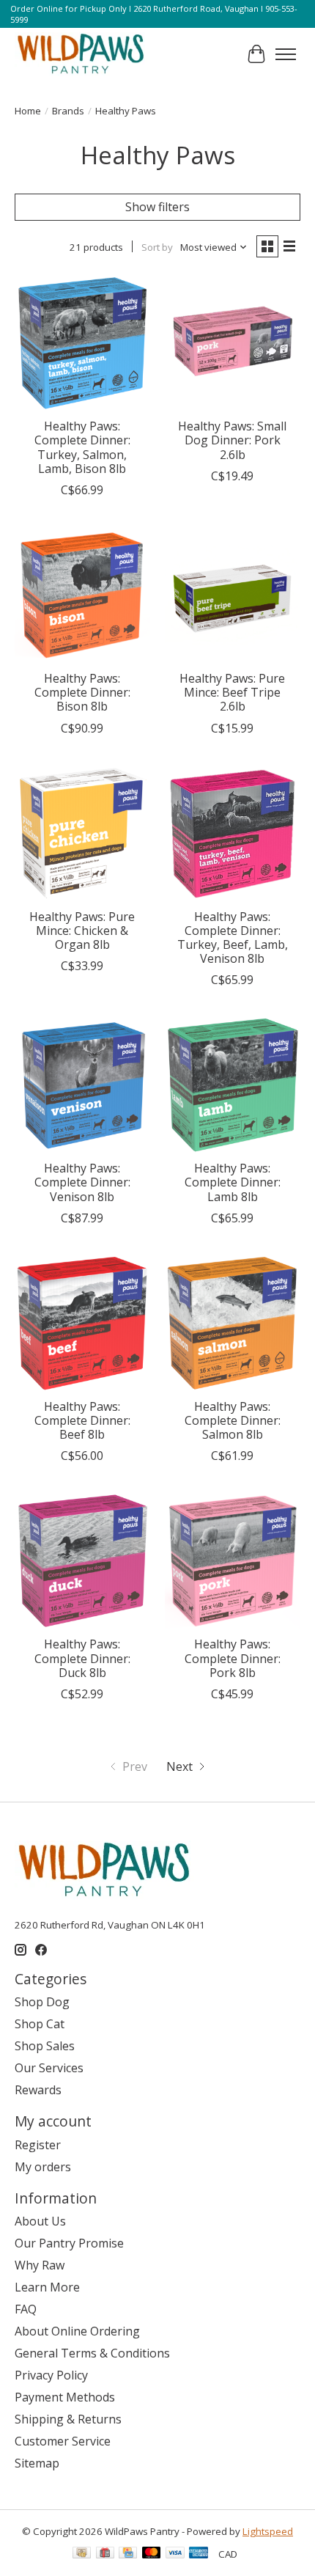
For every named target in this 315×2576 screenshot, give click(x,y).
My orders (43, 2167)
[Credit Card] (128, 2554)
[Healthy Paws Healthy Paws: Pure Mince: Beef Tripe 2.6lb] (233, 595)
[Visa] (175, 2554)
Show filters (157, 207)
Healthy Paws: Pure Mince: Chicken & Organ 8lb (82, 931)
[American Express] (199, 2554)
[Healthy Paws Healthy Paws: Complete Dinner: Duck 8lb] (82, 1561)
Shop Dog (42, 2002)
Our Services (49, 2068)
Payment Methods (65, 2397)
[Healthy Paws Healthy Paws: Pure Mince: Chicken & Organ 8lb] (82, 833)
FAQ (26, 2309)
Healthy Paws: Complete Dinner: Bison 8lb (82, 692)
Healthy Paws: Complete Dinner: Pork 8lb (233, 1658)
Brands (68, 111)
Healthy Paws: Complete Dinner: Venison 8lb (82, 1182)
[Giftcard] (105, 2554)
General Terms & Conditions (92, 2353)
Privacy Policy (51, 2375)
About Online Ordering (77, 2331)
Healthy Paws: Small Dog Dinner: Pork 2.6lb (232, 440)
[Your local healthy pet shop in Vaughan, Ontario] (81, 54)
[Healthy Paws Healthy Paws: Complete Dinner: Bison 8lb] (82, 595)
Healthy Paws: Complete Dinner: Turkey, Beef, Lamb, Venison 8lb (233, 938)
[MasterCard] (152, 2554)
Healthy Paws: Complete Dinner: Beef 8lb (82, 1420)
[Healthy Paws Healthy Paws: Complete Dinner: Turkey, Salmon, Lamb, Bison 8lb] (82, 343)
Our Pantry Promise (69, 2243)
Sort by (157, 247)
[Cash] (82, 2554)
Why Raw (40, 2265)
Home (28, 111)
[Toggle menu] (286, 54)
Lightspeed (268, 2531)
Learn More (47, 2287)
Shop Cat (40, 2024)
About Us (40, 2221)
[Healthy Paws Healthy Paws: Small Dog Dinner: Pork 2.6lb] (233, 343)
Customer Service (63, 2441)
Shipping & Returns (68, 2419)
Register (38, 2145)
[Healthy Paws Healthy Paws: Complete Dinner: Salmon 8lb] (233, 1323)
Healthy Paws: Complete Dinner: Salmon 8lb (233, 1420)
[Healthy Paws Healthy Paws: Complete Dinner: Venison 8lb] (82, 1085)
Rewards (38, 2090)
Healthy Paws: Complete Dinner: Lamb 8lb (233, 1182)
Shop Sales (45, 2046)
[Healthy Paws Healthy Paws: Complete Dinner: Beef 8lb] (82, 1323)
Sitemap (37, 2463)
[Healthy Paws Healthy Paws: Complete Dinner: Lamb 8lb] (233, 1085)
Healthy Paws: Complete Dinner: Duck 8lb (82, 1658)
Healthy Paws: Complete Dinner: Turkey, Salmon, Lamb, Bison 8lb (82, 447)
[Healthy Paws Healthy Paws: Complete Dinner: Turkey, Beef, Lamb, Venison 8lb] (233, 833)
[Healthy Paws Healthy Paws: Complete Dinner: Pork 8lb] (233, 1561)
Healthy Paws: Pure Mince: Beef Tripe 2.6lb (232, 692)
